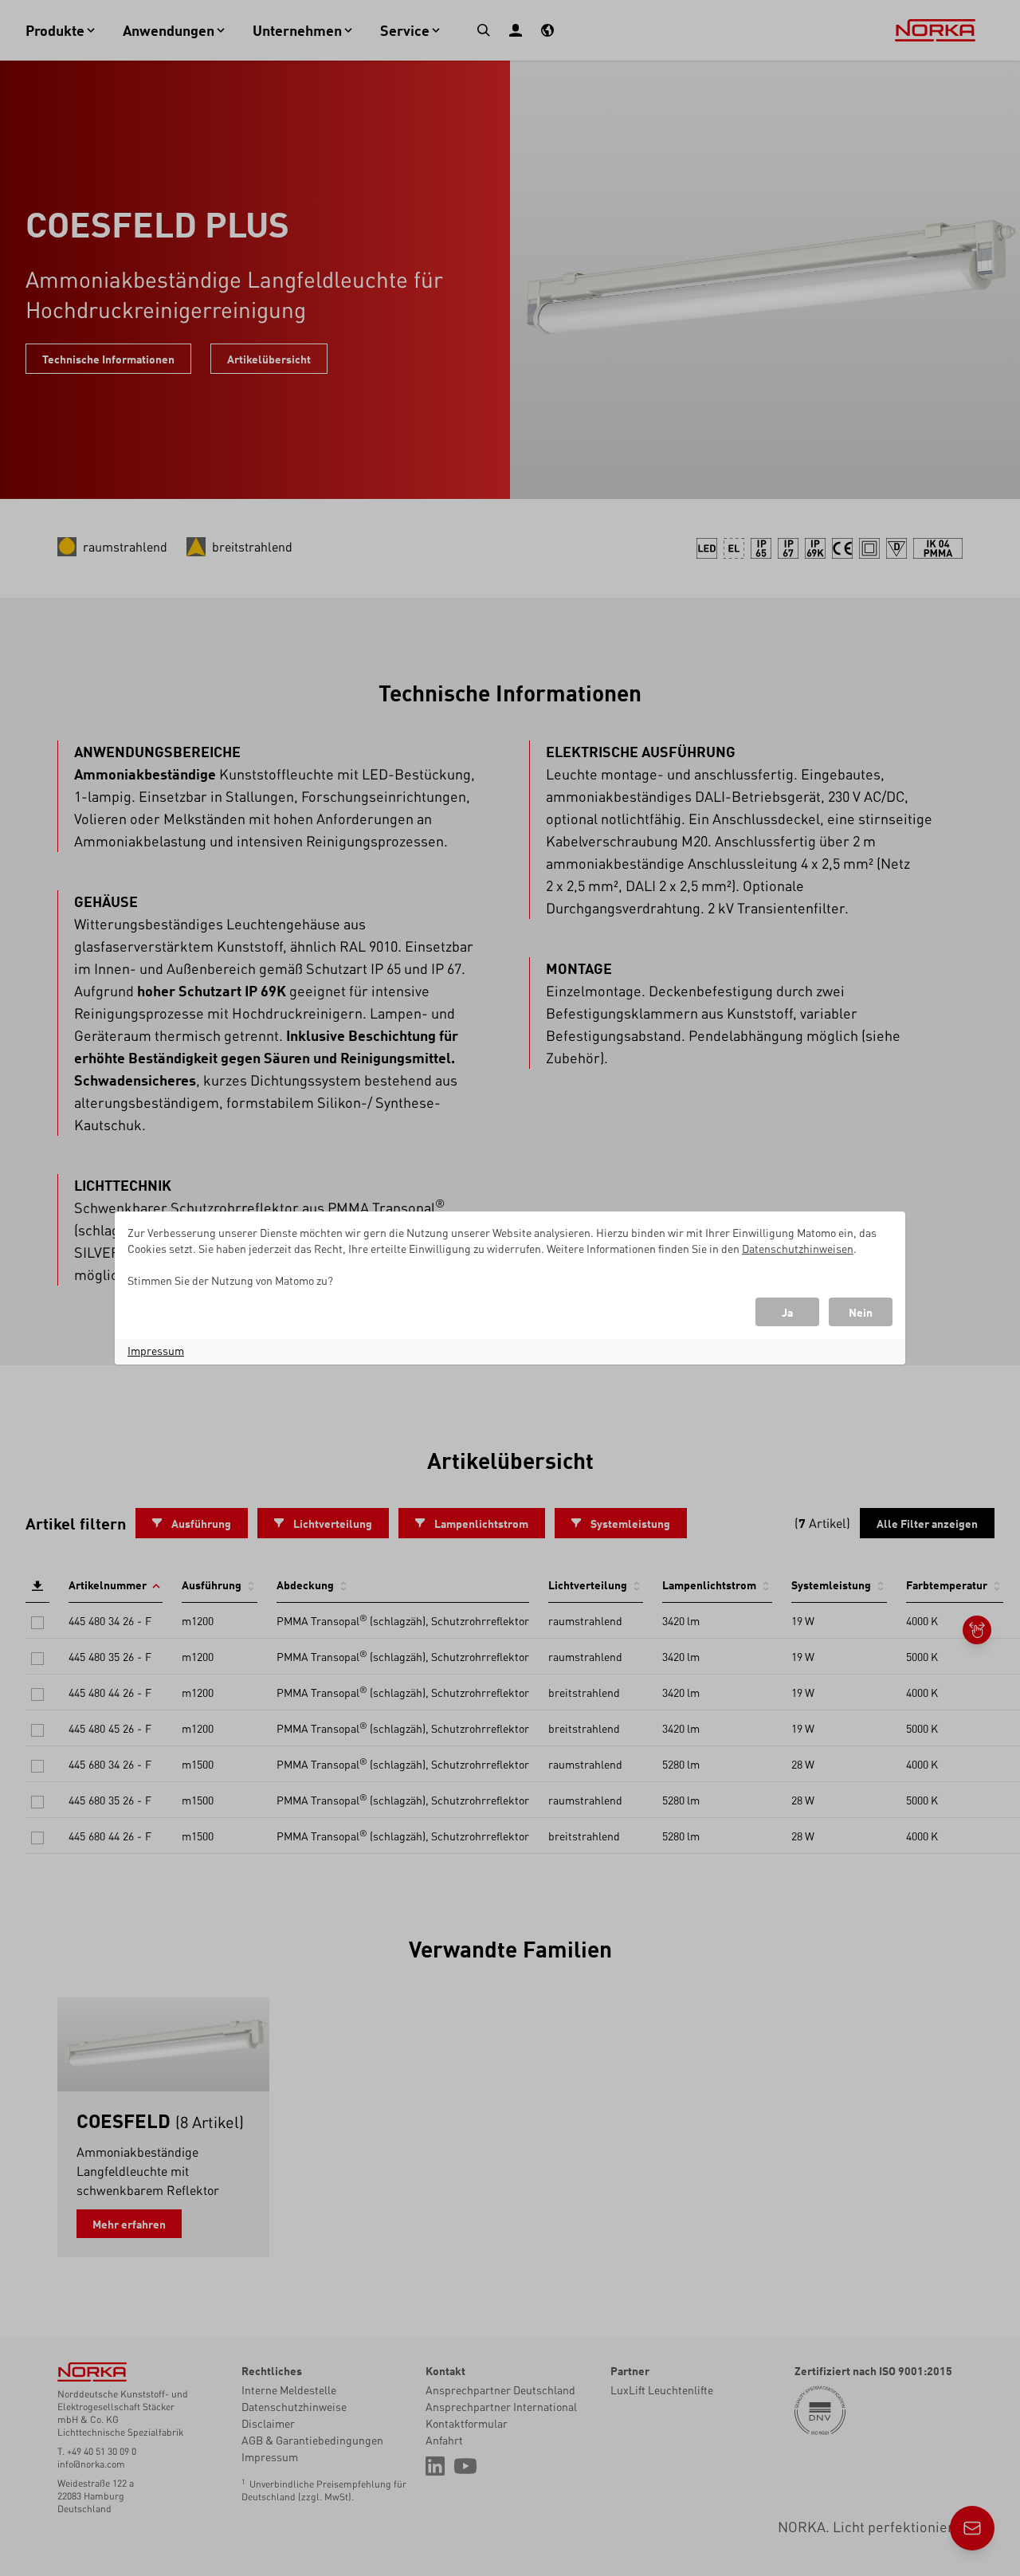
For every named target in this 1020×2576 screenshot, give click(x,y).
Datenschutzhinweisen (798, 1248)
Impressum (156, 1350)
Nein (861, 1312)
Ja (787, 1312)
